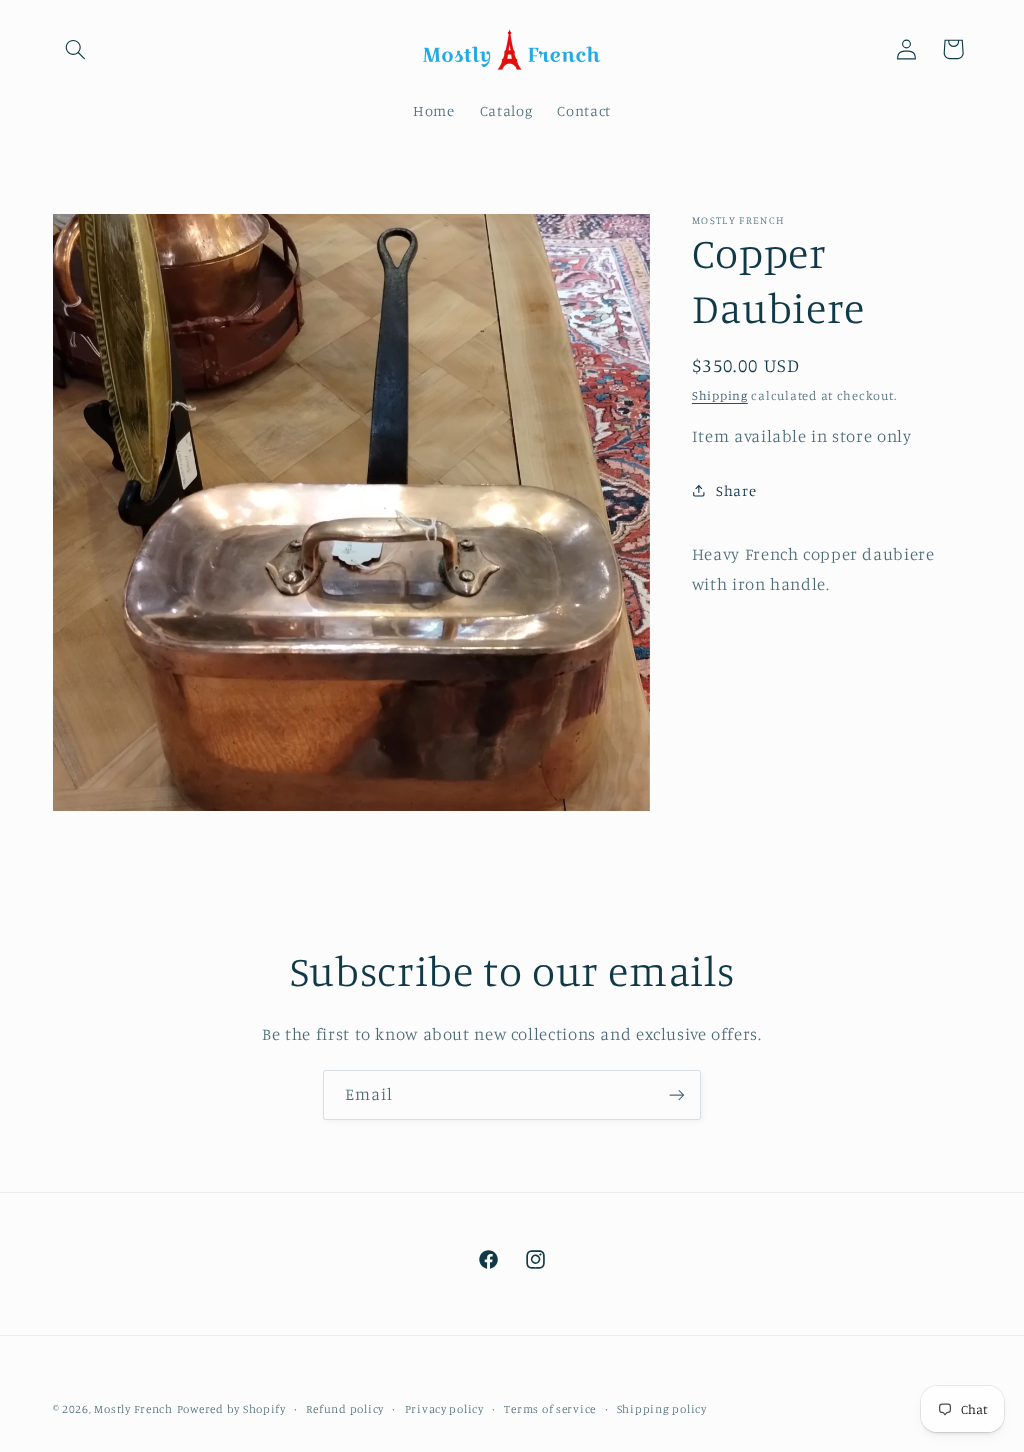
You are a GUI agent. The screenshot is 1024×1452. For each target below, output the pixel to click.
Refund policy (345, 1409)
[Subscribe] (677, 1094)
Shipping (720, 395)
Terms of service (550, 1409)
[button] (76, 49)
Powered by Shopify (231, 1409)
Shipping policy (662, 1409)
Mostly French (133, 1409)
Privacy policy (444, 1409)
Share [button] (736, 490)
